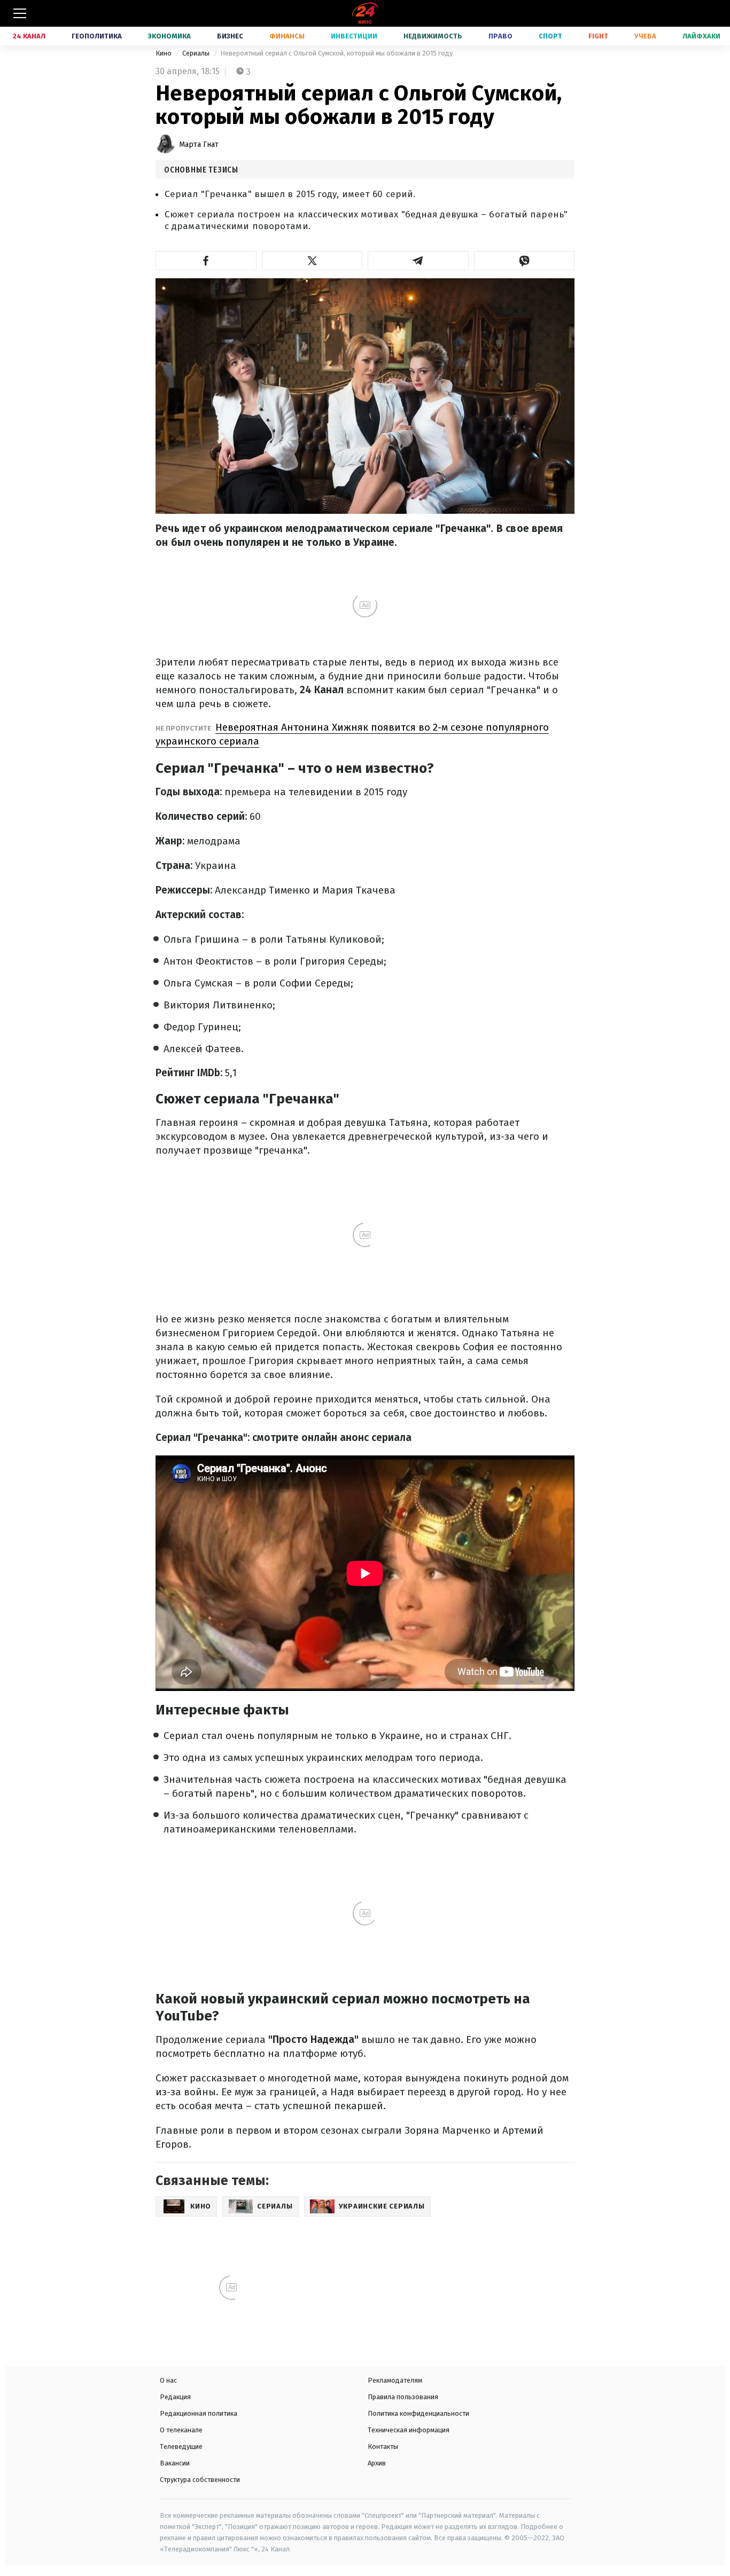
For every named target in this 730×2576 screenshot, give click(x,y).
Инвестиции (354, 36)
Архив (377, 2463)
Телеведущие (181, 2446)
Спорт (550, 36)
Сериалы (197, 53)
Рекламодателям (395, 2380)
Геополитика (97, 36)
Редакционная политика (199, 2413)
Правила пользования (403, 2397)
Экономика (169, 36)
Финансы (287, 36)
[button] (206, 261)
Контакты (383, 2446)
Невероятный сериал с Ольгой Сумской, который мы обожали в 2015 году (336, 53)
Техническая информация (409, 2430)
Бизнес (230, 36)
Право (500, 36)
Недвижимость (433, 36)
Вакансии (175, 2463)
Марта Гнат (199, 144)
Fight (598, 36)
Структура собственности (200, 2480)
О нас (168, 2380)
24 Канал (29, 36)
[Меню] (20, 13)
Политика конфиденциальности (418, 2413)
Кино (164, 53)
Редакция (175, 2397)
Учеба (645, 36)
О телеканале (181, 2430)
